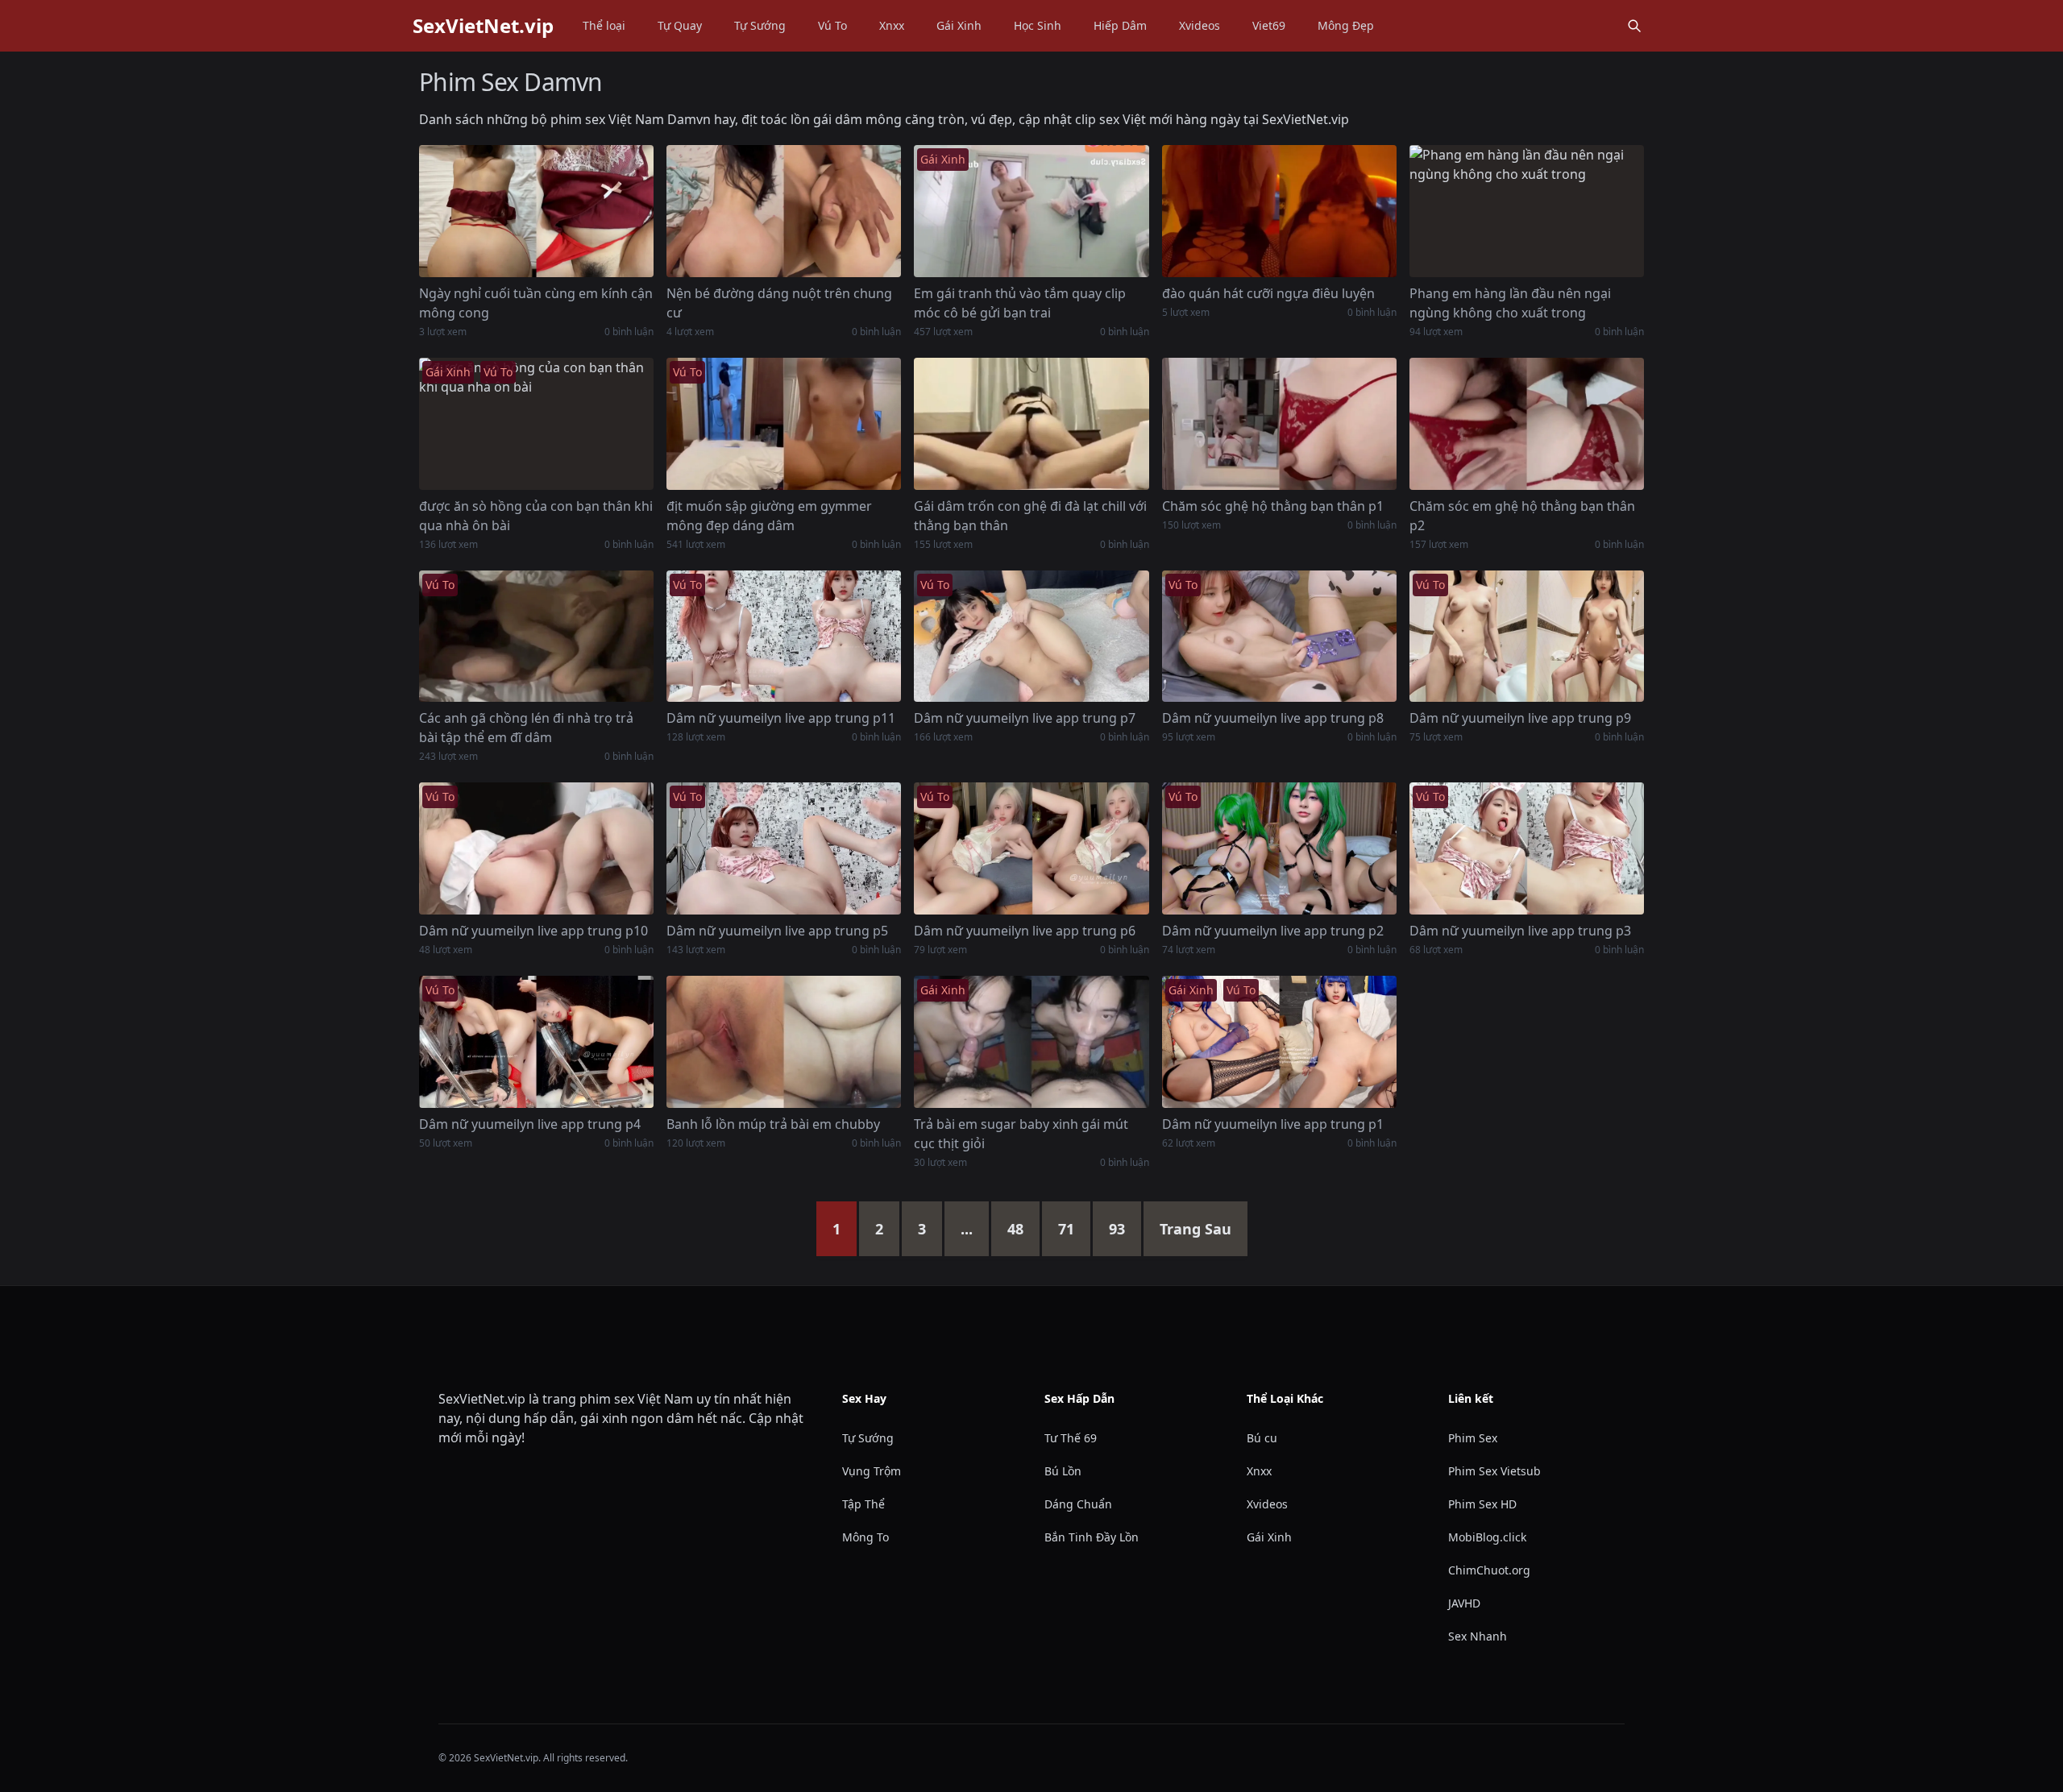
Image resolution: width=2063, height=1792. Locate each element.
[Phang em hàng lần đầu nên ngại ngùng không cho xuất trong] (1527, 211)
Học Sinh (1038, 25)
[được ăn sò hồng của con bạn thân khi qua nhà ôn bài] (536, 424)
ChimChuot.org (1489, 1570)
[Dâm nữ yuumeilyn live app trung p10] (536, 848)
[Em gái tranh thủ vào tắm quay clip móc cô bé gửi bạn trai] (1031, 211)
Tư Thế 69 (1071, 1438)
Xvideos (1200, 25)
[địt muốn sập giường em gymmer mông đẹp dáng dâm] (784, 424)
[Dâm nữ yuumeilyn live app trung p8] (1279, 637)
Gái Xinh (959, 25)
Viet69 (1269, 25)
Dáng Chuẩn (1078, 1504)
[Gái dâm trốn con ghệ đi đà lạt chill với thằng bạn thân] (1031, 424)
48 (1015, 1229)
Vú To (832, 25)
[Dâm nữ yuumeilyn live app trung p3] (1527, 848)
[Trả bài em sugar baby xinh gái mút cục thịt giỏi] (1031, 1042)
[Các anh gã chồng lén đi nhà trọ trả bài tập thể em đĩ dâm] (536, 637)
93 (1117, 1229)
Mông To (865, 1537)
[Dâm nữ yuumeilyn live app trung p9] (1527, 637)
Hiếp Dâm (1120, 25)
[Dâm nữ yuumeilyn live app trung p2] (1279, 848)
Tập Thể (863, 1504)
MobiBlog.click (1487, 1537)
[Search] (1634, 26)
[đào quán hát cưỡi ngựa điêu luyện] (1279, 211)
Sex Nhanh (1478, 1636)
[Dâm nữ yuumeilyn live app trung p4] (536, 1042)
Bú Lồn (1063, 1471)
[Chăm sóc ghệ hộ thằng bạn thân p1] (1279, 424)
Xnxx (892, 25)
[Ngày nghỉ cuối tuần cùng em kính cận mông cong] (536, 211)
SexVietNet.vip (483, 26)
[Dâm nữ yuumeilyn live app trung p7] (1031, 637)
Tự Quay (680, 25)
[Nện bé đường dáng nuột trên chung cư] (784, 211)
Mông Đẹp (1346, 25)
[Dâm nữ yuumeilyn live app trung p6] (1031, 848)
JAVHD (1464, 1603)
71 (1066, 1229)
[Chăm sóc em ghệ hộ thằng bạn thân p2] (1527, 424)
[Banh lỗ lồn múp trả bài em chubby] (784, 1042)
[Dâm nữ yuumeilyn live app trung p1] (1279, 1042)
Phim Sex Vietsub (1494, 1471)
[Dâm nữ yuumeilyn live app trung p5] (784, 848)
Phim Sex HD (1482, 1504)
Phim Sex (1473, 1438)
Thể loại (604, 25)
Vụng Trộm (872, 1471)
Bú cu (1262, 1438)
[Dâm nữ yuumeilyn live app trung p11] (784, 637)
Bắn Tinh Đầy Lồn (1092, 1537)
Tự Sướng (760, 25)
